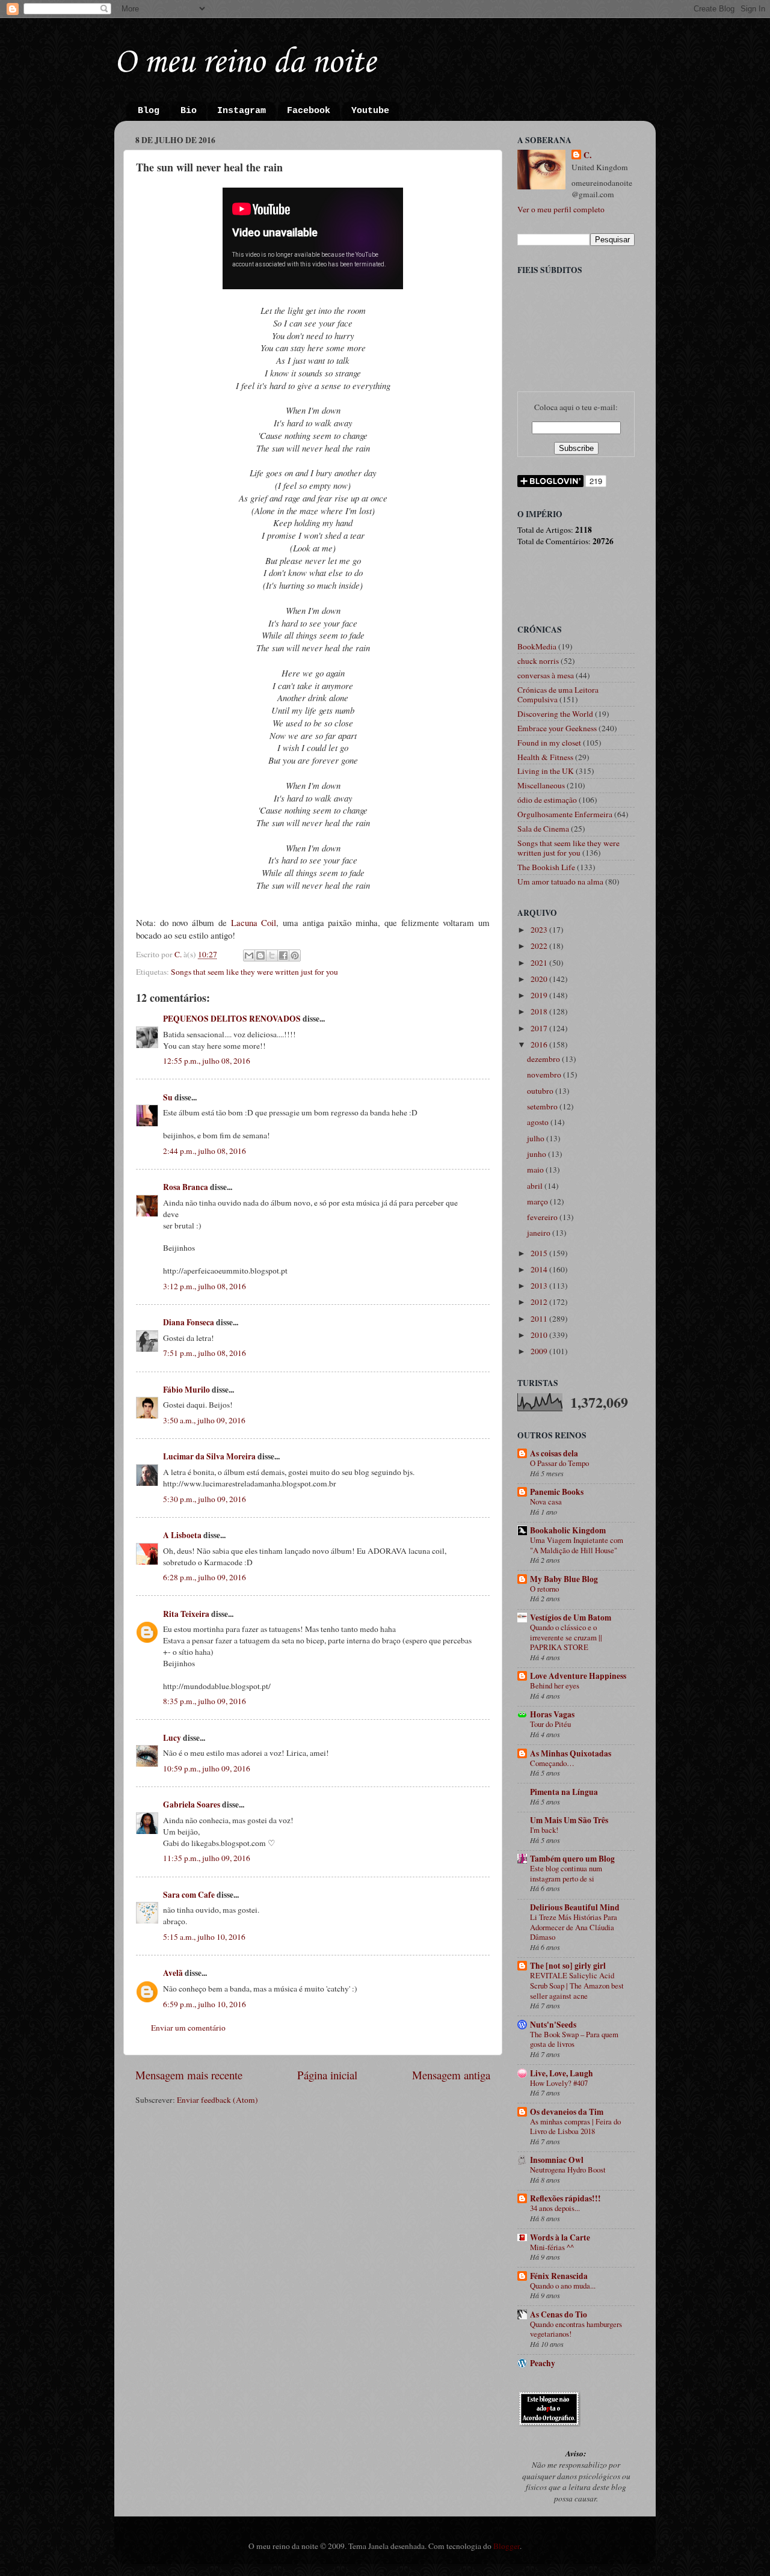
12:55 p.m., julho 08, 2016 (207, 1061)
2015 (540, 1253)
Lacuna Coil (254, 922)
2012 (540, 1302)
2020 (540, 979)
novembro (545, 1075)
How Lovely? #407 (559, 2083)
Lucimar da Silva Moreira (209, 1456)
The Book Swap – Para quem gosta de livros (574, 2039)
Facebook (309, 111)
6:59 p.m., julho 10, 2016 (205, 2004)
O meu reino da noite (245, 63)
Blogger (507, 2546)
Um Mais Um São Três (569, 1820)
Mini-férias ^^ (552, 2247)
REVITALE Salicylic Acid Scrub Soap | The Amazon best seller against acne (577, 1985)
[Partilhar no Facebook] (283, 955)
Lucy (172, 1738)
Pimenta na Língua (564, 1792)
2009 (540, 1351)
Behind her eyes (555, 1685)
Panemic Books (557, 1492)
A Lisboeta (182, 1535)
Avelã (173, 1973)
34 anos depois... (555, 2208)
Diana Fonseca (189, 1322)
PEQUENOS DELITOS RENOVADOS (232, 1019)
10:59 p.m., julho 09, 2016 (207, 1768)
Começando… (552, 1763)
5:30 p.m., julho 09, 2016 (205, 1499)
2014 (540, 1269)
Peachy (543, 2363)
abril (536, 1186)
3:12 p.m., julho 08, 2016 (205, 1286)
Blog (149, 111)
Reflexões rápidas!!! (565, 2198)
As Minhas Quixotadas (571, 1753)
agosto (539, 1122)
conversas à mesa (546, 675)
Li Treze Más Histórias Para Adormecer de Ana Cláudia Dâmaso (574, 1927)
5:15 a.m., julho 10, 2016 (204, 1937)
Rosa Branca (186, 1187)
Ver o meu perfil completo (561, 209)
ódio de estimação (547, 800)
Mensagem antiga (451, 2075)
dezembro (544, 1059)
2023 (540, 930)
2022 (540, 946)
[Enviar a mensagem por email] (249, 955)
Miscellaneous (541, 785)
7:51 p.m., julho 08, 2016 (205, 1353)
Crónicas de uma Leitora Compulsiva (558, 695)
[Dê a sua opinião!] (260, 955)
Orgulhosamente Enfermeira (565, 814)
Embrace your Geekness (557, 728)
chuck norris (538, 661)
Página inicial (327, 2075)
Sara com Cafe (189, 1895)
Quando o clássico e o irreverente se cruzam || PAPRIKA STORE (566, 1637)
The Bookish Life (546, 867)
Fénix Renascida (559, 2276)
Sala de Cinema (543, 829)
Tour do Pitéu (550, 1724)
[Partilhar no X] (272, 955)
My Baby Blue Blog (564, 1579)
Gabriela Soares (192, 1805)
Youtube (370, 111)
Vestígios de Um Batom (571, 1618)
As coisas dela (554, 1453)
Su (168, 1097)
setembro (543, 1106)
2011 (540, 1319)
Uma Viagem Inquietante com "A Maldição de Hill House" (577, 1545)
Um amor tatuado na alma (560, 882)
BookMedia (537, 646)
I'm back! (544, 1830)
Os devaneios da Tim (567, 2112)
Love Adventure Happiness (578, 1676)
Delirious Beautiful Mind (575, 1907)
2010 (540, 1335)
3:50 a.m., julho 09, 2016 (204, 1420)
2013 (540, 1286)
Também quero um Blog (572, 1859)
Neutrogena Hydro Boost (568, 2170)
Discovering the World (555, 714)
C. (587, 155)
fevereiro (543, 1217)
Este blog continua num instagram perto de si (566, 1873)
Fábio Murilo (186, 1390)
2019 (540, 995)
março (538, 1201)
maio (536, 1170)
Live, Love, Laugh (562, 2073)
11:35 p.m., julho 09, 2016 (207, 1858)
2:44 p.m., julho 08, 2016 (205, 1151)
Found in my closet (549, 743)
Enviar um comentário (188, 2028)
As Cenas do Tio (559, 2314)
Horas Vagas (552, 1714)
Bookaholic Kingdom (568, 1530)
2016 (540, 1044)
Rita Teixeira (186, 1614)
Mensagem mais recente (189, 2075)
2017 (540, 1028)
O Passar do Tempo (559, 1463)
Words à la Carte (560, 2237)
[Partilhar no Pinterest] (295, 955)
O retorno (544, 1589)
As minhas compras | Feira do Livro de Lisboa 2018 (575, 2127)
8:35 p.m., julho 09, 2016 (205, 1701)
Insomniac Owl (557, 2160)
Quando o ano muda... (563, 2286)
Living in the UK (546, 771)
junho (537, 1154)
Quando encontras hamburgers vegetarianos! (576, 2329)
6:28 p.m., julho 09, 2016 (205, 1577)
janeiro (540, 1233)
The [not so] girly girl (568, 1966)
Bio (189, 111)
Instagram (242, 111)
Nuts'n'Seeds (553, 2025)
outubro (541, 1091)
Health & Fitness (545, 757)
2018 (540, 1011)
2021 (540, 963)
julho (537, 1138)
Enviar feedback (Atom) (217, 2100)
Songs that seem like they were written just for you (254, 972)
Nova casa (546, 1501)
